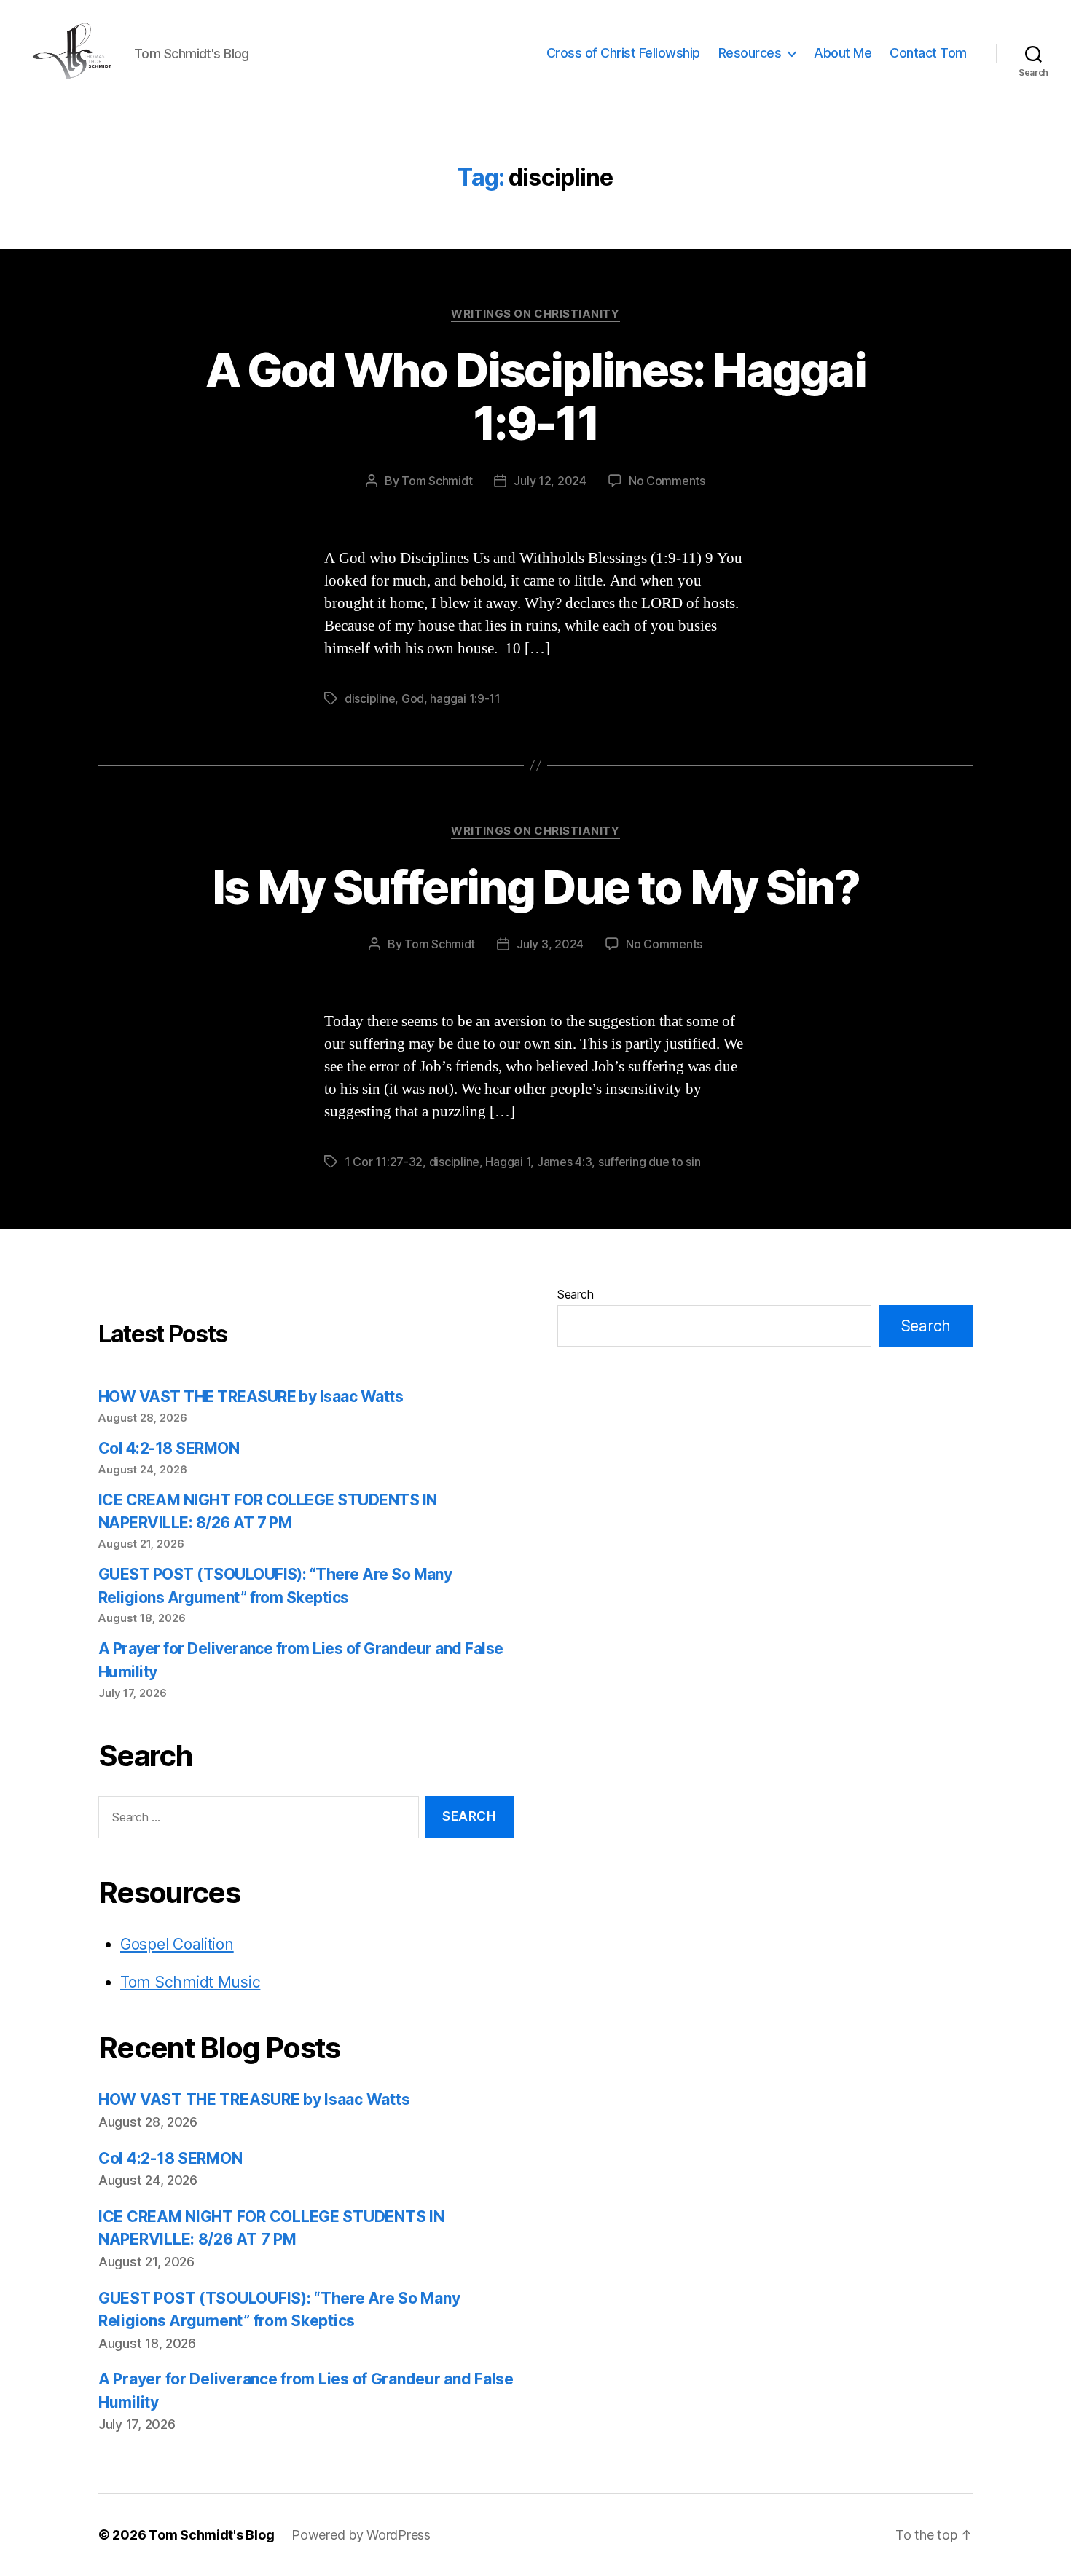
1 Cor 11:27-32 (384, 1162)
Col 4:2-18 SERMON (169, 1448)
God (413, 698)
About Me (843, 53)
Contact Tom (928, 53)
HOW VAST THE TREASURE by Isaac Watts (251, 1397)
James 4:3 (565, 1162)
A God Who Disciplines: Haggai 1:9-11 (535, 396)
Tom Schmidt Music (190, 1982)
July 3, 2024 (550, 944)
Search (575, 1294)
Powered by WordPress (361, 2535)
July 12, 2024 (550, 481)
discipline (370, 698)
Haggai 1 (508, 1162)
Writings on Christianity (535, 314)
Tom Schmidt (437, 481)
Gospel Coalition (177, 1944)
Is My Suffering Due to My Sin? (535, 887)
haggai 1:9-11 (465, 698)
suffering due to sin (650, 1162)
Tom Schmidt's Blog (211, 2535)
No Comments (667, 481)
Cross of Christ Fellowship (623, 53)
